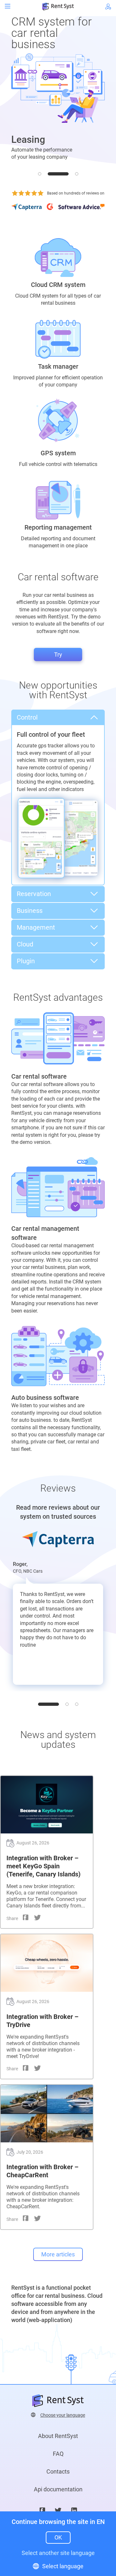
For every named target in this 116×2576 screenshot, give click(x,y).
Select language (63, 2566)
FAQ (58, 2454)
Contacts (58, 2471)
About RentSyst (58, 2436)
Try (58, 655)
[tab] (40, 174)
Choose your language (63, 2415)
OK (58, 2537)
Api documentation (58, 2489)
